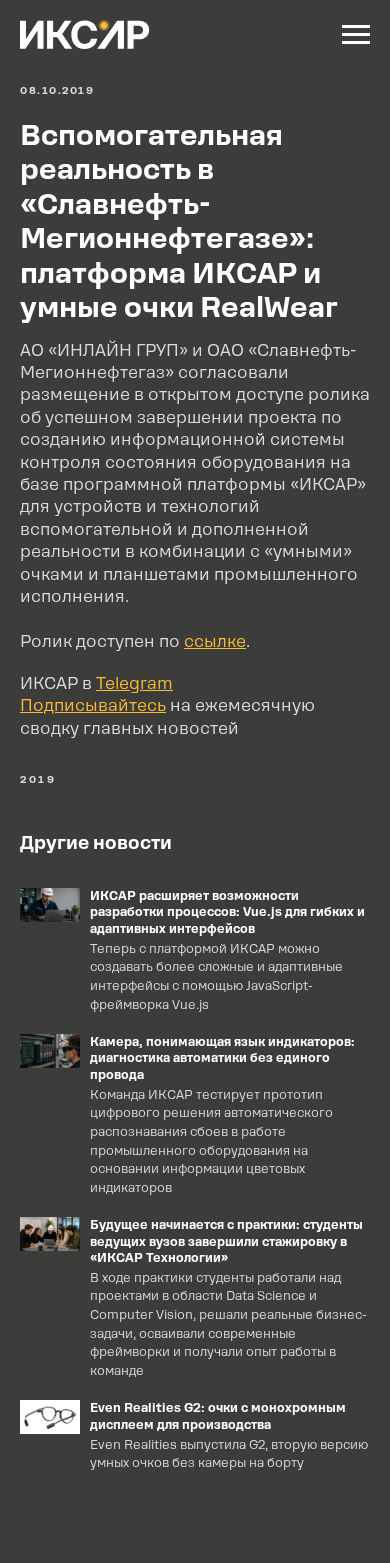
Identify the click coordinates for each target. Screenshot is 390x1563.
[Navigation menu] (356, 35)
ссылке (215, 641)
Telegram (134, 683)
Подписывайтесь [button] (93, 705)
